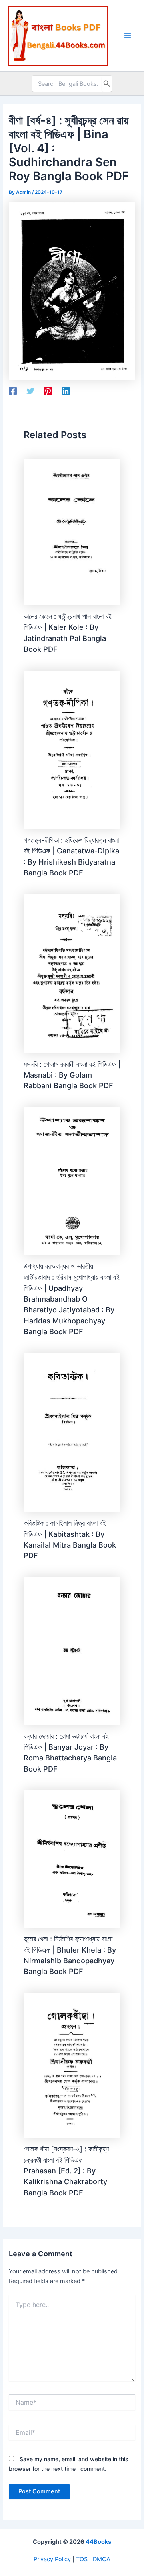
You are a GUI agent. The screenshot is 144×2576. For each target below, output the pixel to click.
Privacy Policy (52, 2559)
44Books (98, 2542)
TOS (82, 2559)
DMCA (102, 2559)
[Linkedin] (66, 391)
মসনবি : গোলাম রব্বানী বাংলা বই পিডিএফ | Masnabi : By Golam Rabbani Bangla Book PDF (72, 1075)
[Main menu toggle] (128, 36)
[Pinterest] (48, 391)
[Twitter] (30, 391)
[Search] (107, 84)
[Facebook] (13, 391)
